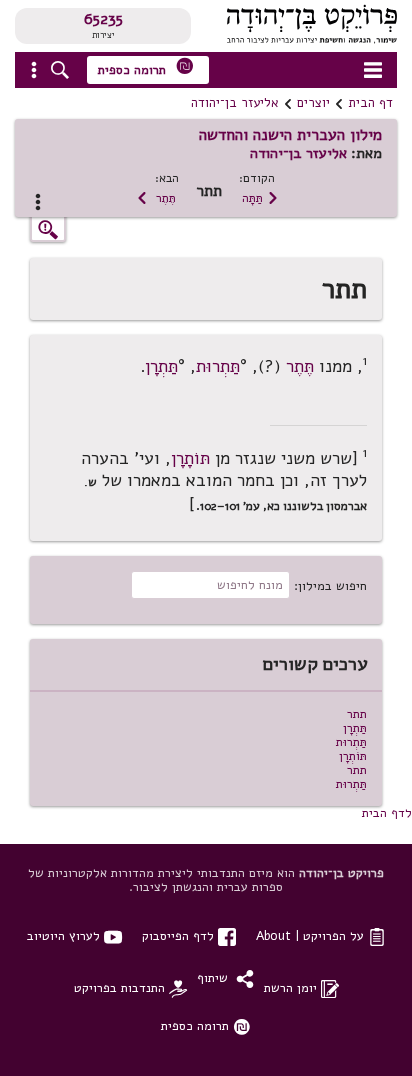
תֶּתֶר (156, 197)
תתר (357, 713)
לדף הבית (387, 812)
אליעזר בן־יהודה (235, 103)
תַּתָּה (260, 197)
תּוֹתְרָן (353, 755)
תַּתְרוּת (351, 741)
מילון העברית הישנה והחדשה (290, 135)
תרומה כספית (146, 67)
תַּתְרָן (161, 365)
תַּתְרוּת (218, 365)
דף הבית (370, 103)
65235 (103, 19)
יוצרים (313, 103)
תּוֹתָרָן (190, 458)
